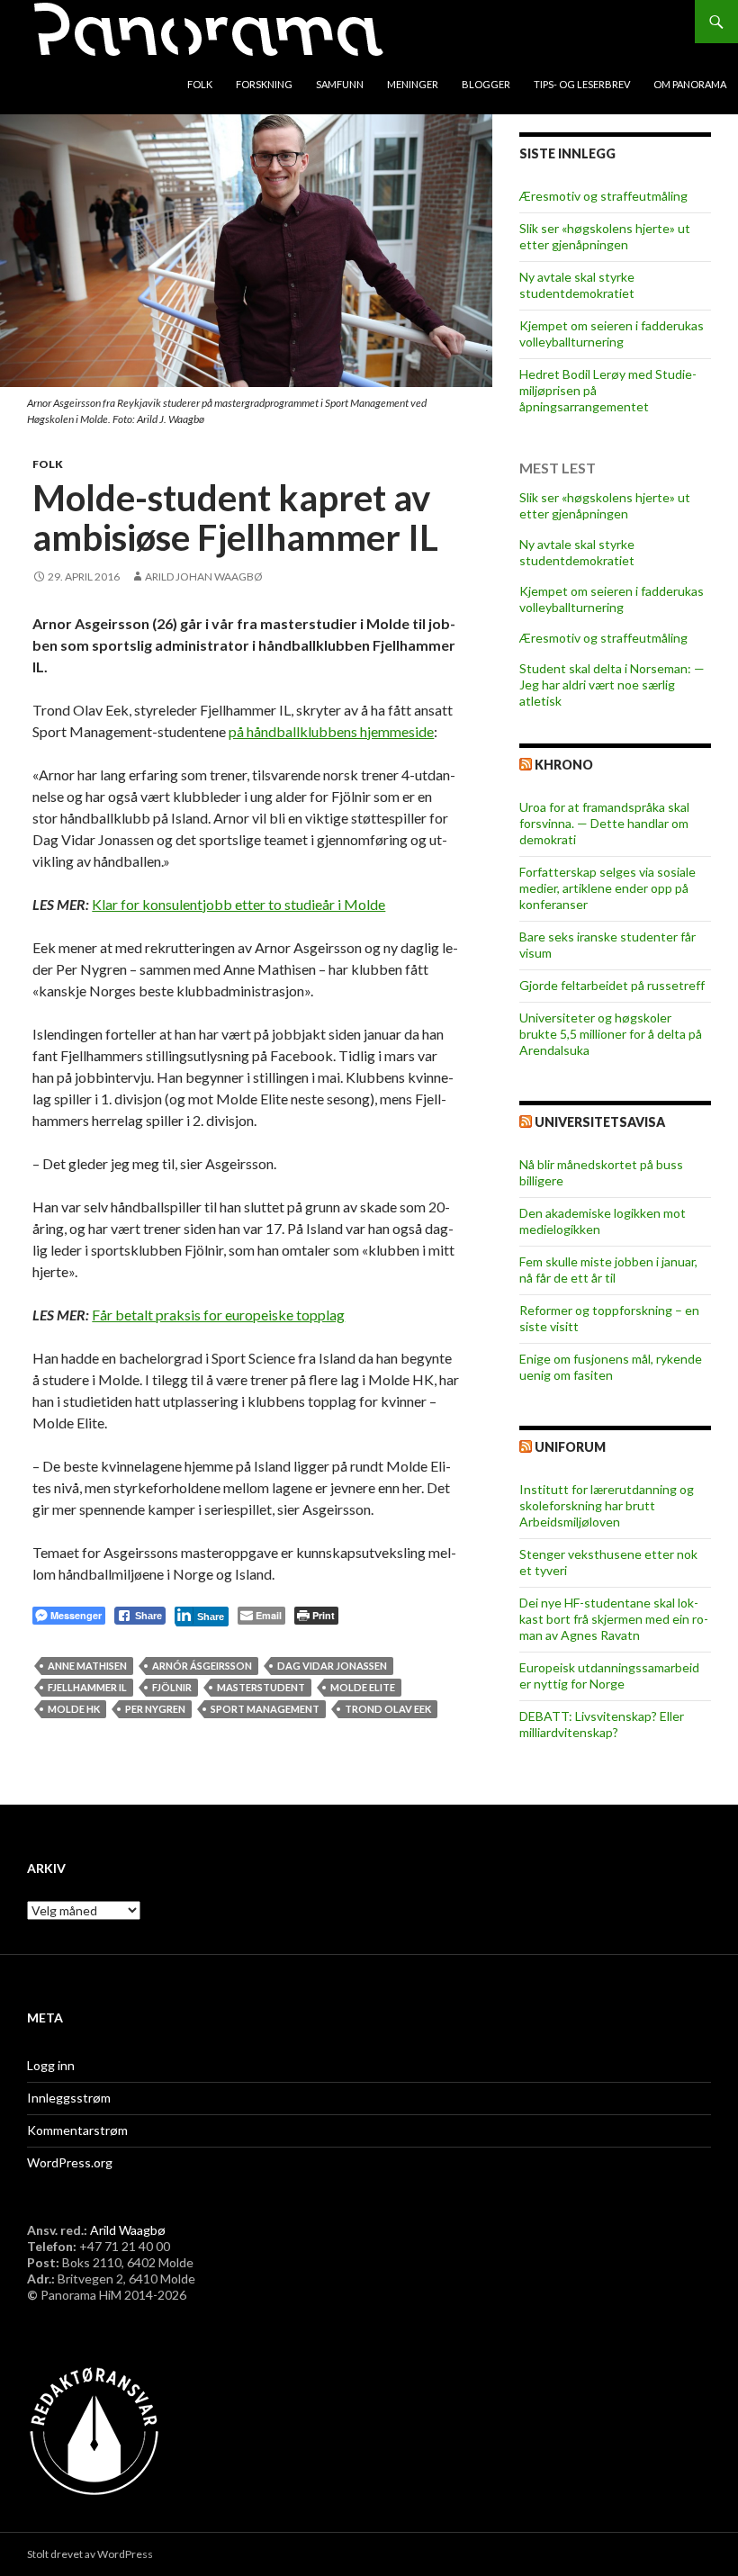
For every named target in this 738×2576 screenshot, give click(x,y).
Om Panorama (690, 84)
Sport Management (265, 1709)
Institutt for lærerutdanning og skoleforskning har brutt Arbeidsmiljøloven (607, 1505)
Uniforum (570, 1447)
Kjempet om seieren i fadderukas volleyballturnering (612, 333)
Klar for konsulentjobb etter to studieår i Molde (238, 904)
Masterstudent (261, 1687)
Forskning (264, 84)
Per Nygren (155, 1709)
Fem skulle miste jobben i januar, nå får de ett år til (608, 1270)
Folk (200, 84)
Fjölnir (172, 1687)
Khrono (564, 765)
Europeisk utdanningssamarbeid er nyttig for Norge (609, 1675)
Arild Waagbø (128, 2230)
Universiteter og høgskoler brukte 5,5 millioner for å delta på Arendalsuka (611, 1034)
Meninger (413, 84)
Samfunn (340, 84)
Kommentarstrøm (77, 2130)
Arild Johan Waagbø (204, 576)
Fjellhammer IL (87, 1687)
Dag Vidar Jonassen (332, 1666)
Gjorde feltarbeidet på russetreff (612, 985)
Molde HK (74, 1709)
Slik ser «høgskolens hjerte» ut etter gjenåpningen (605, 236)
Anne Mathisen (87, 1666)
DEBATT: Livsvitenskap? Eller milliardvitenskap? (602, 1724)
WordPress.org (70, 2162)
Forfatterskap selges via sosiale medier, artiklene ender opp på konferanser (607, 888)
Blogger (486, 84)
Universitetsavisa (600, 1122)
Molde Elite (363, 1687)
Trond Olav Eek (388, 1709)
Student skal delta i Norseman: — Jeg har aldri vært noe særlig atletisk (612, 685)
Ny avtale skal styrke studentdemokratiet (577, 285)
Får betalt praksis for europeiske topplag (218, 1315)
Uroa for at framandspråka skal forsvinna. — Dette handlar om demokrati (604, 823)
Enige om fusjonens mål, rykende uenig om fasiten (611, 1367)
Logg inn (51, 2065)
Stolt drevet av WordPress (90, 2554)
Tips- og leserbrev (582, 84)
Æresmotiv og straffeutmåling (603, 196)
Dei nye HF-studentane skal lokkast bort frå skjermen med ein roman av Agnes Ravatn (614, 1619)
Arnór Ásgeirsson (202, 1666)
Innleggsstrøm (69, 2098)
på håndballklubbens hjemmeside (331, 731)
